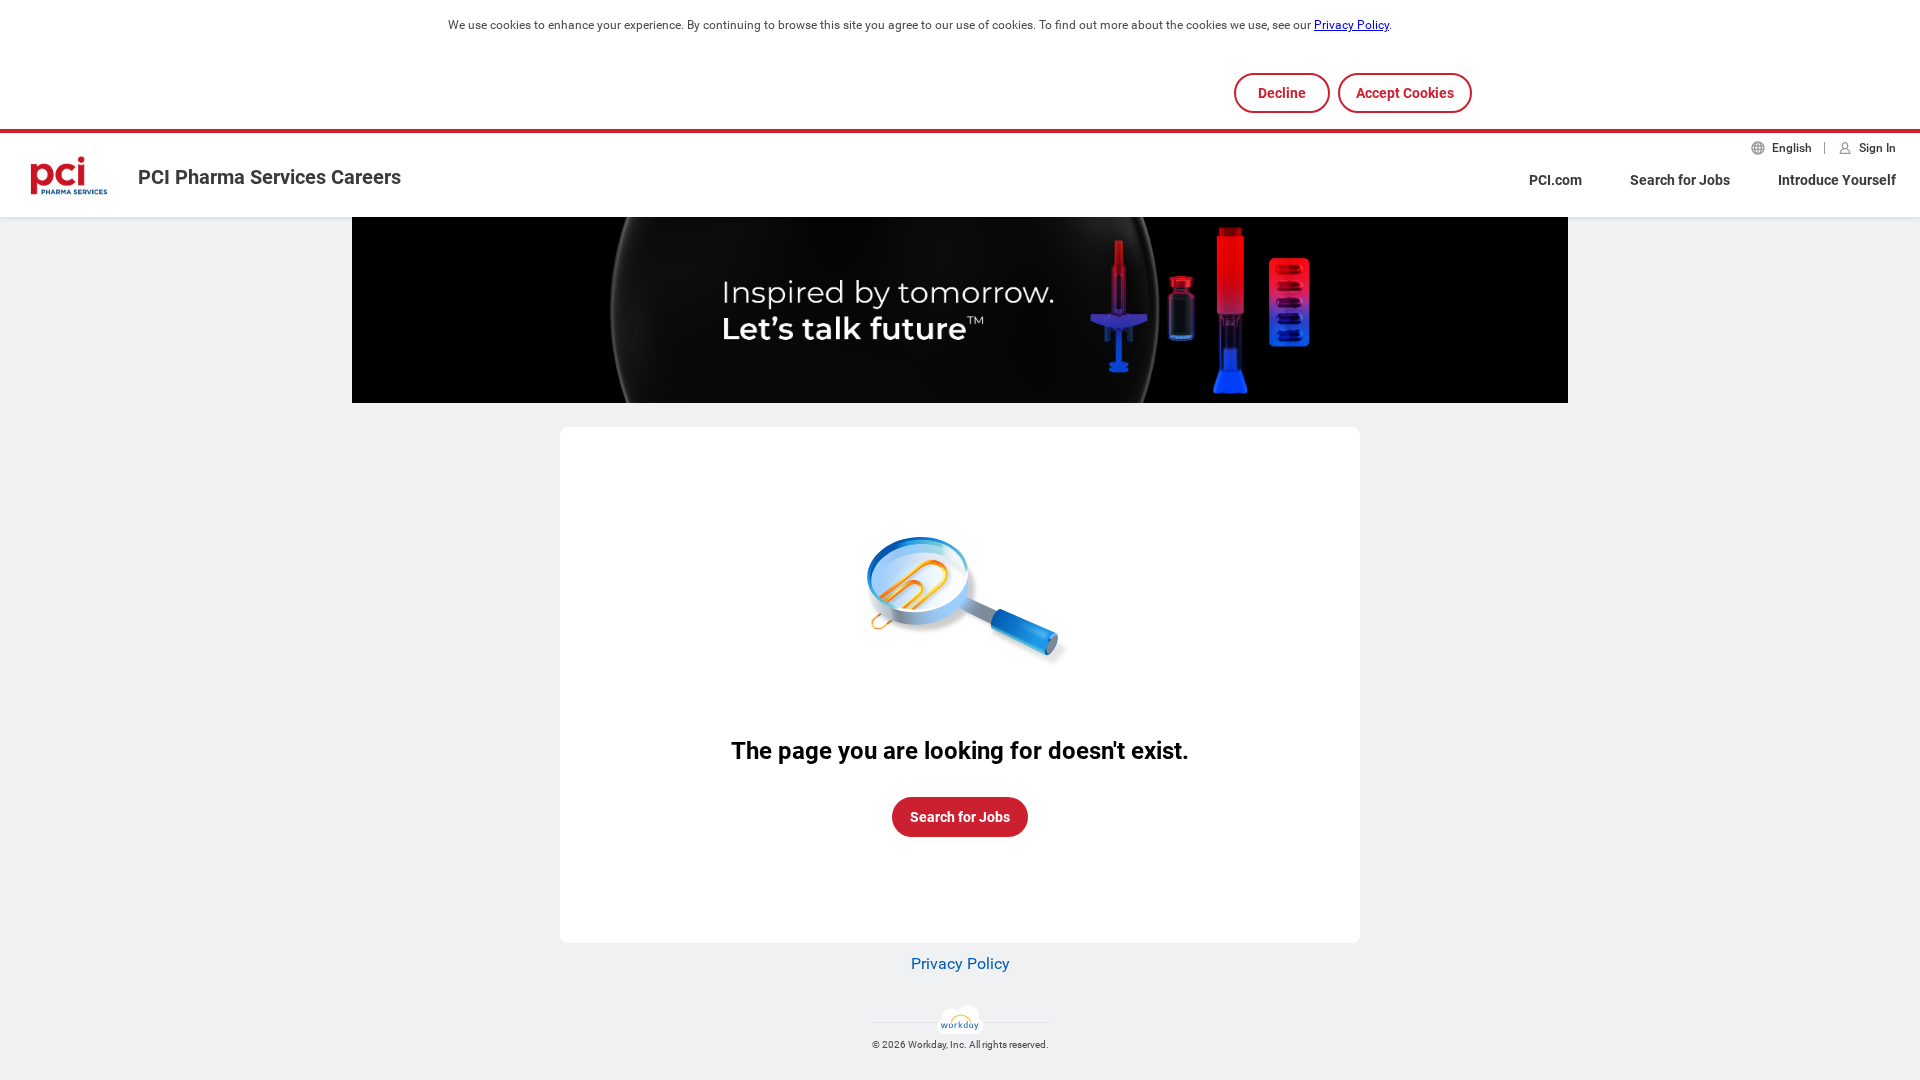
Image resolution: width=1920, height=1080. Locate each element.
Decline (1282, 93)
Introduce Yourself (1837, 180)
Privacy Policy (1351, 25)
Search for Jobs (1680, 180)
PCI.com (1555, 180)
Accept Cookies (1405, 93)
